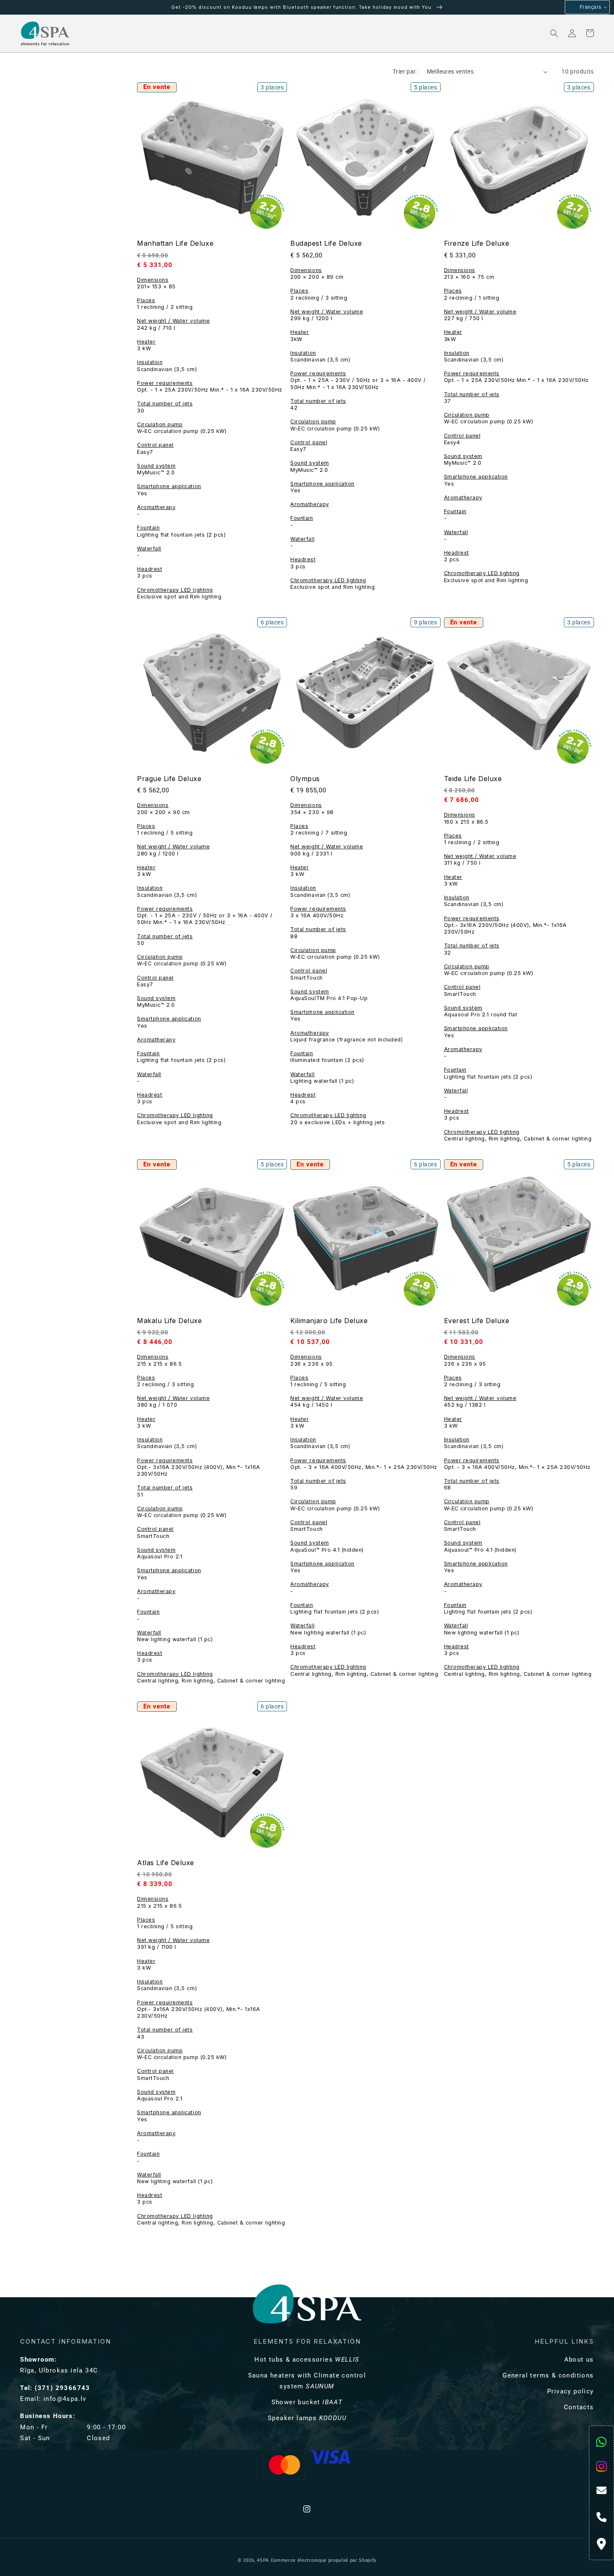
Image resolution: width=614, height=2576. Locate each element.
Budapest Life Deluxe (326, 243)
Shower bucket (307, 2402)
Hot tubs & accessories (307, 2360)
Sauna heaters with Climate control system (307, 2381)
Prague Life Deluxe (169, 779)
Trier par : (406, 71)
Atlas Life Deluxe (166, 1863)
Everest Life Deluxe (477, 1321)
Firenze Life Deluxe (477, 243)
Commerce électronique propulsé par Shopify (323, 2560)
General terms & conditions (548, 2375)
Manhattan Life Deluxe (175, 243)
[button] (107, 33)
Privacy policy (571, 2391)
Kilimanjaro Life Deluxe (329, 1321)
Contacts (579, 2407)
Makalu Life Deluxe (169, 1321)
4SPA (263, 2560)
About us (579, 2360)
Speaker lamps (307, 2418)
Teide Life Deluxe (473, 779)
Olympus (305, 779)
